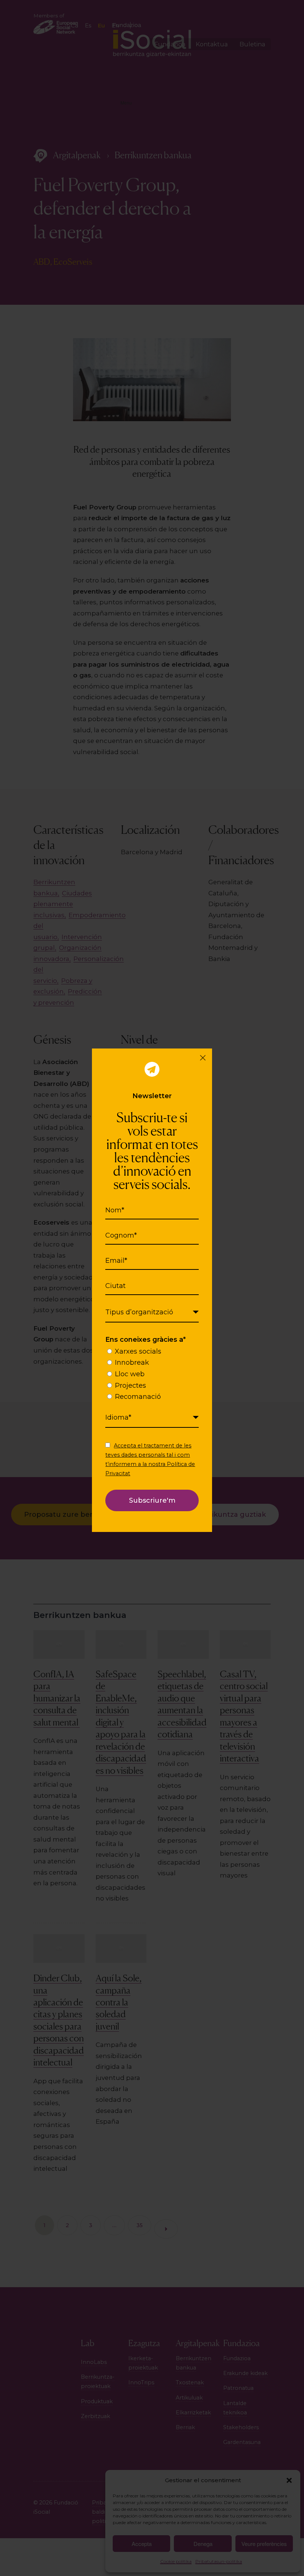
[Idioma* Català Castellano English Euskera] (152, 1418)
